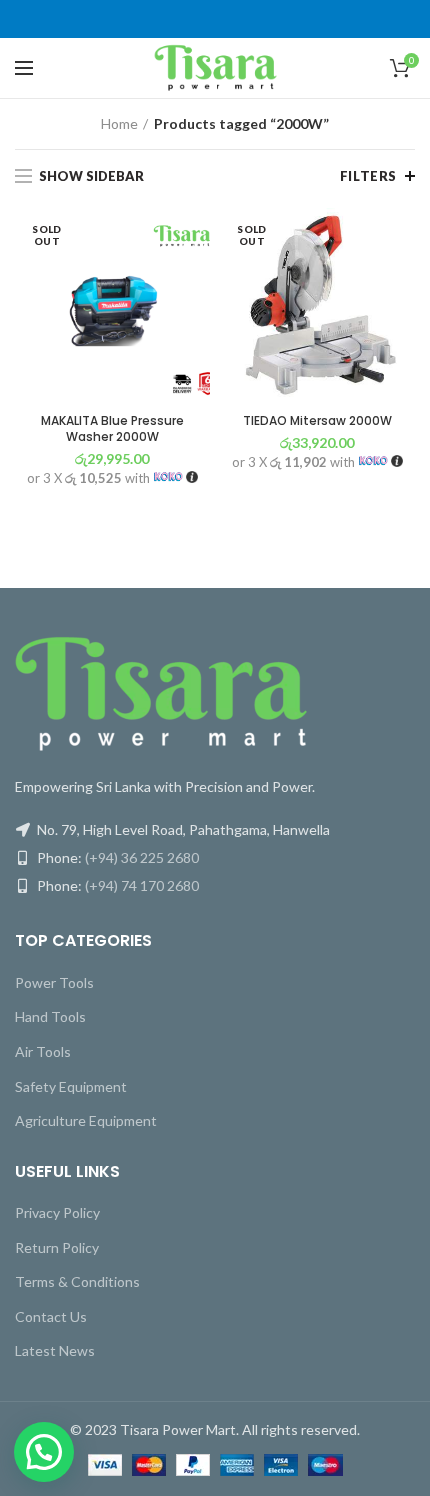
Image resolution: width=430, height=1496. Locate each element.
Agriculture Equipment (86, 1120)
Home (119, 123)
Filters (368, 176)
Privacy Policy (57, 1212)
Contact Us (51, 1316)
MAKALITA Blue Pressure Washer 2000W (112, 428)
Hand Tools (50, 1016)
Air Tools (43, 1051)
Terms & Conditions (77, 1281)
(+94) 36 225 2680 (142, 857)
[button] (44, 1452)
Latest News (55, 1350)
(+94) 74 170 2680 (142, 885)
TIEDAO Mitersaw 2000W (317, 421)
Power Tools (54, 982)
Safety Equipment (71, 1086)
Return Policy (57, 1247)
